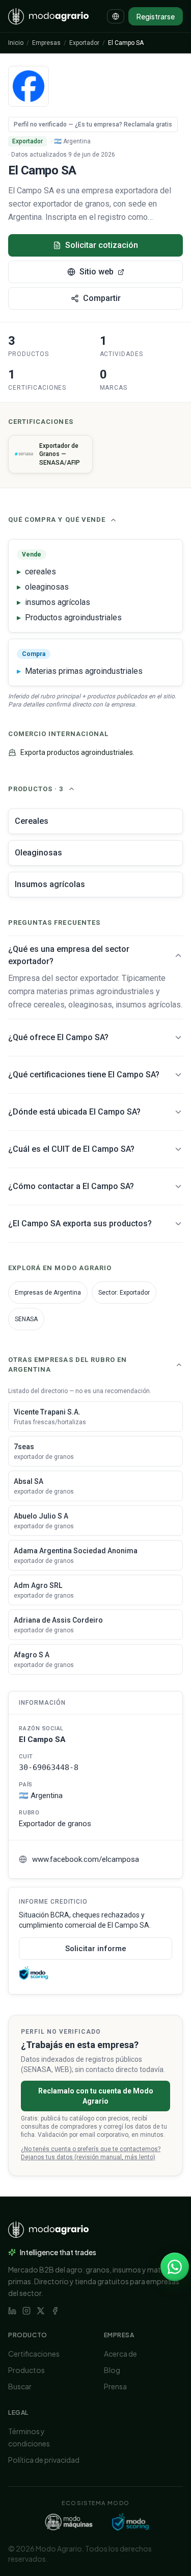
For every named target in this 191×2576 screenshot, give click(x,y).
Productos (26, 2370)
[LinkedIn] (12, 2311)
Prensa (115, 2386)
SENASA (26, 1319)
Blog (112, 2370)
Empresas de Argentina (48, 1293)
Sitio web (97, 272)
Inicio (16, 43)
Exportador (84, 43)
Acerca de (120, 2354)
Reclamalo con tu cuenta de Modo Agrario (96, 2096)
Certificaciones (34, 2354)
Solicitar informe (96, 1949)
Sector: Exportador (124, 1293)
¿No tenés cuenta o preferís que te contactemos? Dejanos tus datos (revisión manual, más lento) (91, 2153)
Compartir (102, 298)
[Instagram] (26, 2311)
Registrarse (156, 16)
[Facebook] (55, 2311)
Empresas (46, 43)
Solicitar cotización (102, 245)
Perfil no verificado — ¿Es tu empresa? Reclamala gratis (93, 124)
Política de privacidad (44, 2460)
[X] (41, 2311)
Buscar (20, 2386)
